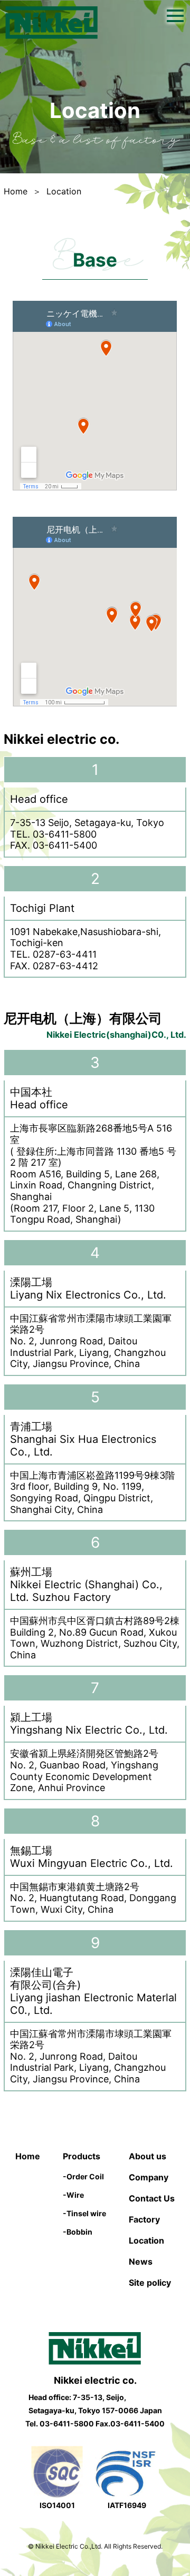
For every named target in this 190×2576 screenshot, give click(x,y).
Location (146, 2240)
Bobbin (78, 2232)
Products (82, 2156)
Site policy (150, 2283)
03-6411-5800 (67, 2423)
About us (148, 2156)
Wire (73, 2195)
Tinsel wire (84, 2213)
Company (149, 2177)
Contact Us (152, 2198)
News (141, 2262)
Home (16, 191)
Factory (144, 2219)
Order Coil (83, 2176)
